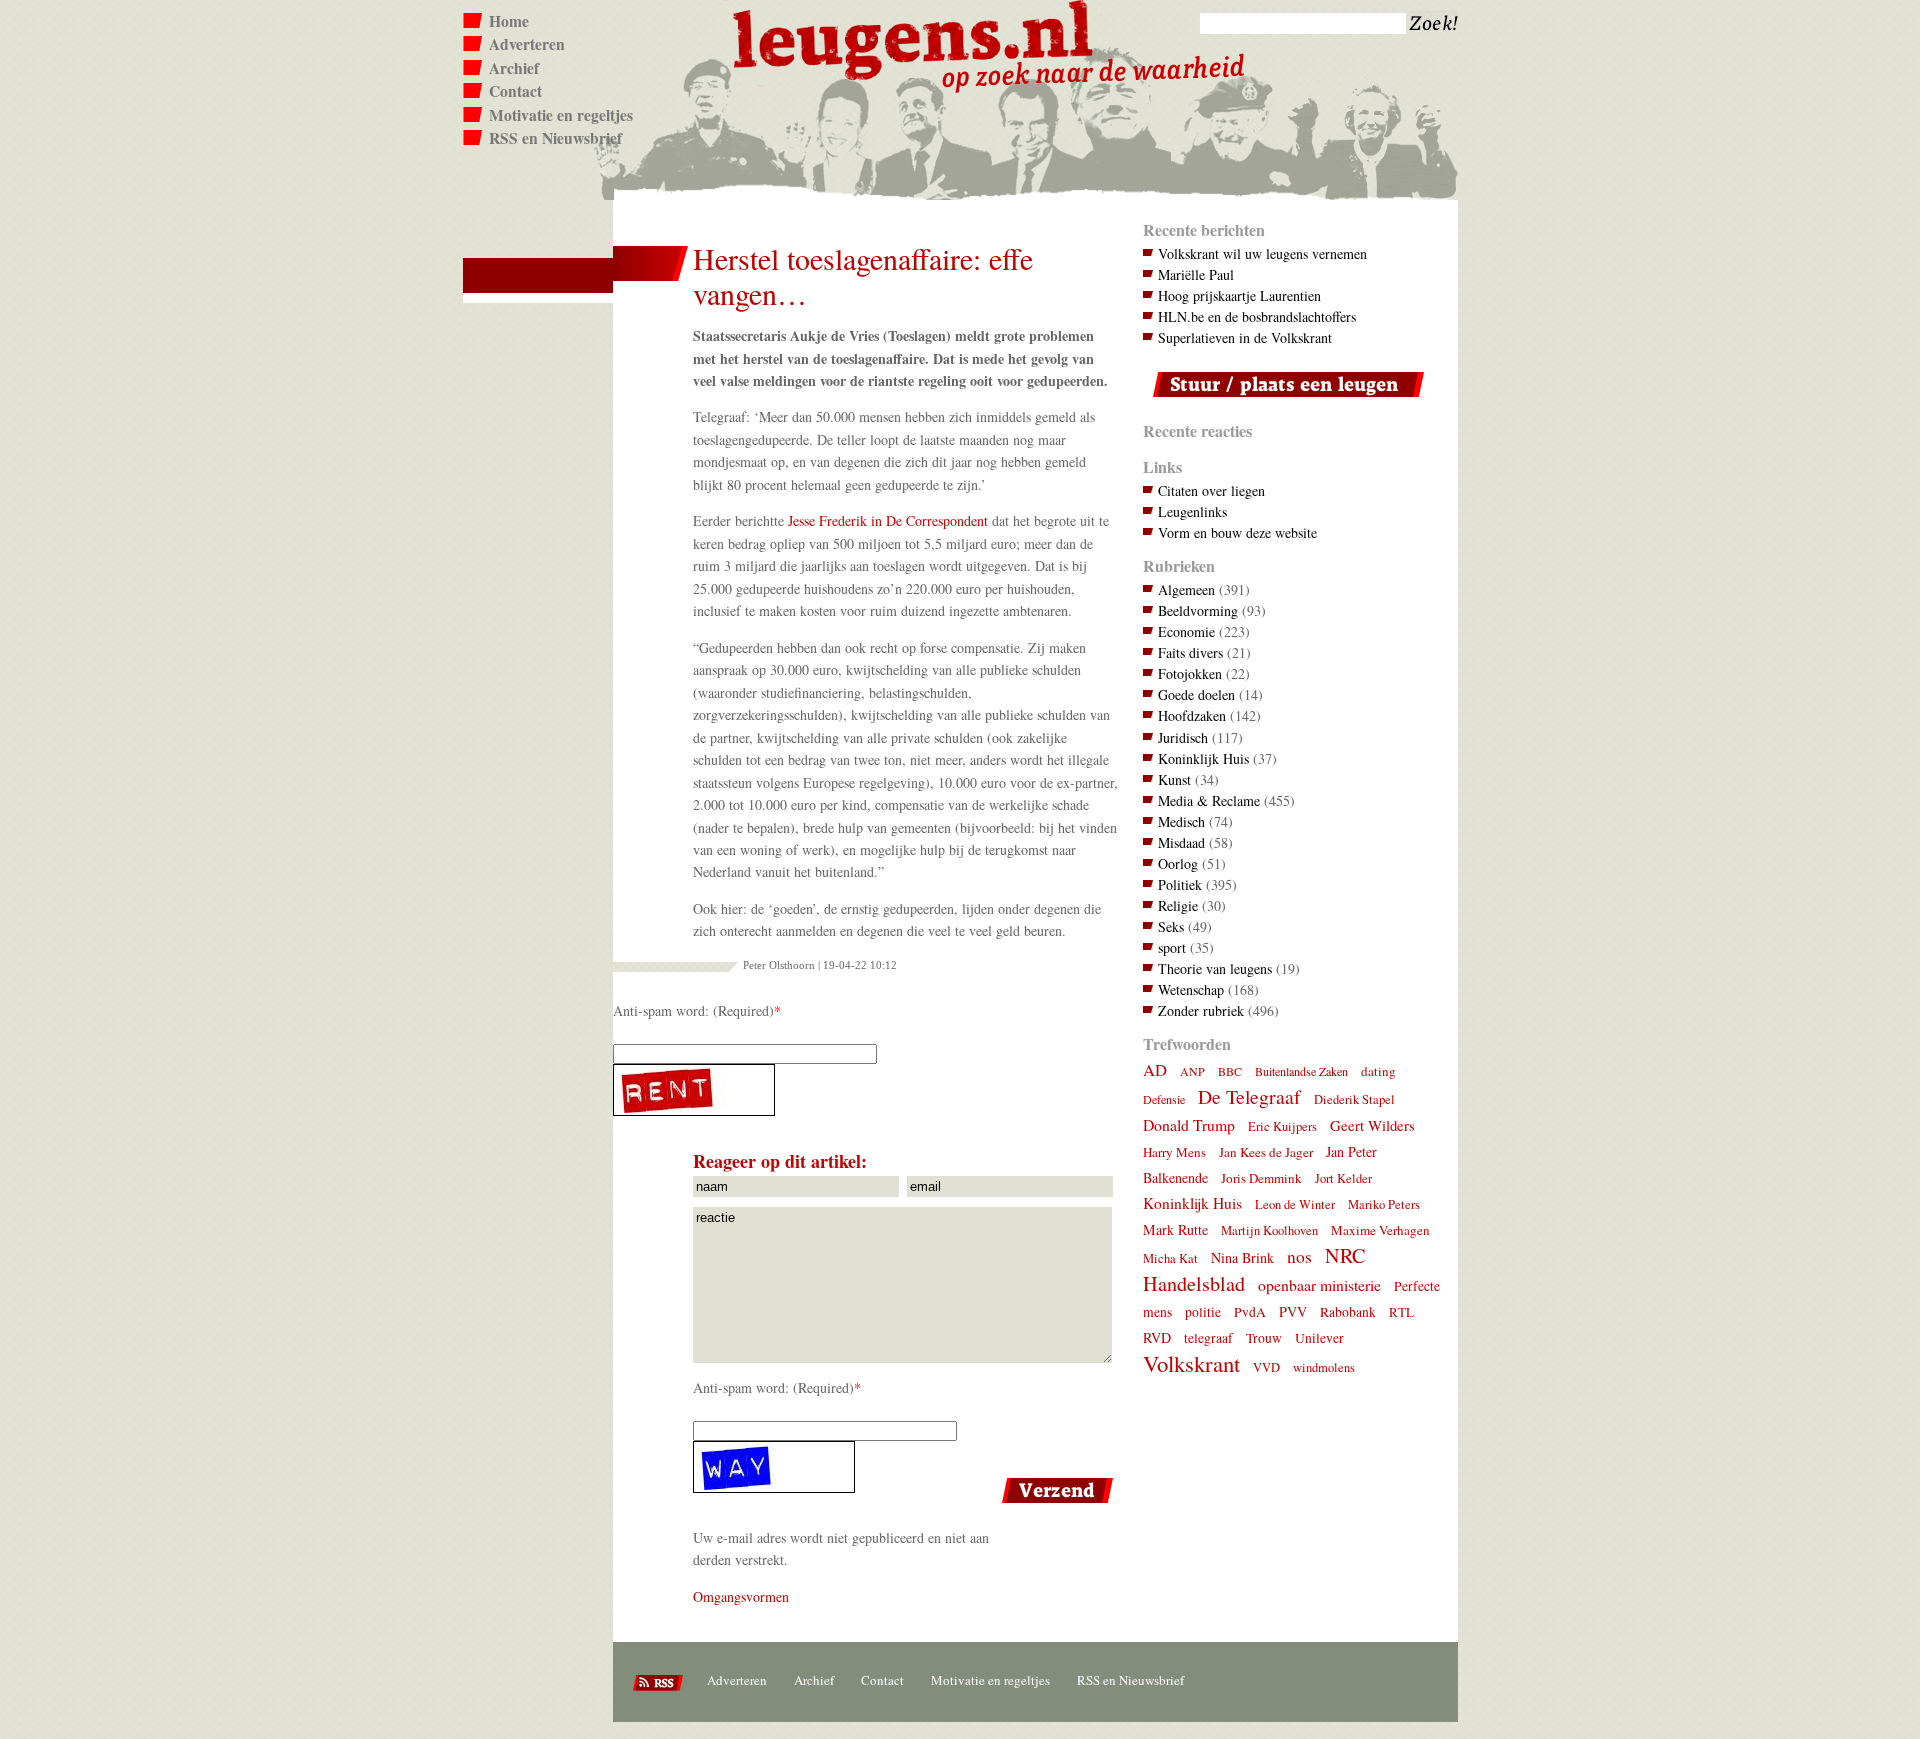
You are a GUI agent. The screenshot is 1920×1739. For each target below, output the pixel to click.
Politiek (1180, 884)
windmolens (1324, 1367)
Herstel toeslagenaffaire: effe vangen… (863, 276)
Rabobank (1348, 1312)
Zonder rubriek (1201, 1010)
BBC (1230, 1071)
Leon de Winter (1295, 1204)
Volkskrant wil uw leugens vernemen (1262, 253)
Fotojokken (1190, 673)
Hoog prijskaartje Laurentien (1239, 295)
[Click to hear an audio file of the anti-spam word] (865, 1090)
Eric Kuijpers (1282, 1126)
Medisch (1181, 821)
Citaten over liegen (1211, 490)
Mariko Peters (1384, 1204)
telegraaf (1208, 1338)
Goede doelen (1196, 694)
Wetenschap (1191, 989)
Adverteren (527, 44)
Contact (515, 91)
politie (1203, 1312)
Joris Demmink (1261, 1178)
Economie (1186, 631)
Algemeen (1186, 589)
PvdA (1250, 1312)
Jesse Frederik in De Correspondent (888, 520)
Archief (514, 68)
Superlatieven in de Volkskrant (1245, 337)
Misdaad (1181, 842)
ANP (1192, 1071)
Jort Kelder (1343, 1178)
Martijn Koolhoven (1269, 1230)
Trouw (1264, 1338)
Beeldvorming (1198, 610)
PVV (1293, 1311)
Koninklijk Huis (1203, 758)
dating (1378, 1071)
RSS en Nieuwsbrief (555, 138)
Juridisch (1183, 737)
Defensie (1164, 1099)
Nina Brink (1242, 1257)
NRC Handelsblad (1254, 1269)
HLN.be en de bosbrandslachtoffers (1257, 316)
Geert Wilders (1372, 1125)
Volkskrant (1191, 1363)
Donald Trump (1189, 1124)
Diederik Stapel (1354, 1099)
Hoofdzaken (1192, 715)
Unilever (1319, 1338)
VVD (1266, 1367)
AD (1155, 1069)
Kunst (1174, 779)
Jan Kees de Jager (1266, 1152)
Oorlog (1178, 863)
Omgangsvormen (741, 1596)
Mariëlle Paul (1196, 274)
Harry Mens (1174, 1152)
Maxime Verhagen (1380, 1230)
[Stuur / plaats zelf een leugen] (1283, 401)
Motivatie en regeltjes (561, 115)
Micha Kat (1170, 1258)
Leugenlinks (1192, 511)
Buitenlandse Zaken (1301, 1071)
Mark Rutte (1175, 1229)
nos (1299, 1256)
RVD (1157, 1337)
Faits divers (1190, 652)
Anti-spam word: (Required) (693, 1010)
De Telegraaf (1249, 1096)
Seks (1171, 926)
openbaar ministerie (1319, 1284)
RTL (1401, 1312)
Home (509, 21)
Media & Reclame (1209, 800)
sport (1172, 947)
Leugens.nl (914, 37)
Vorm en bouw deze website (1237, 532)
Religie (1178, 905)
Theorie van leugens (1215, 968)
